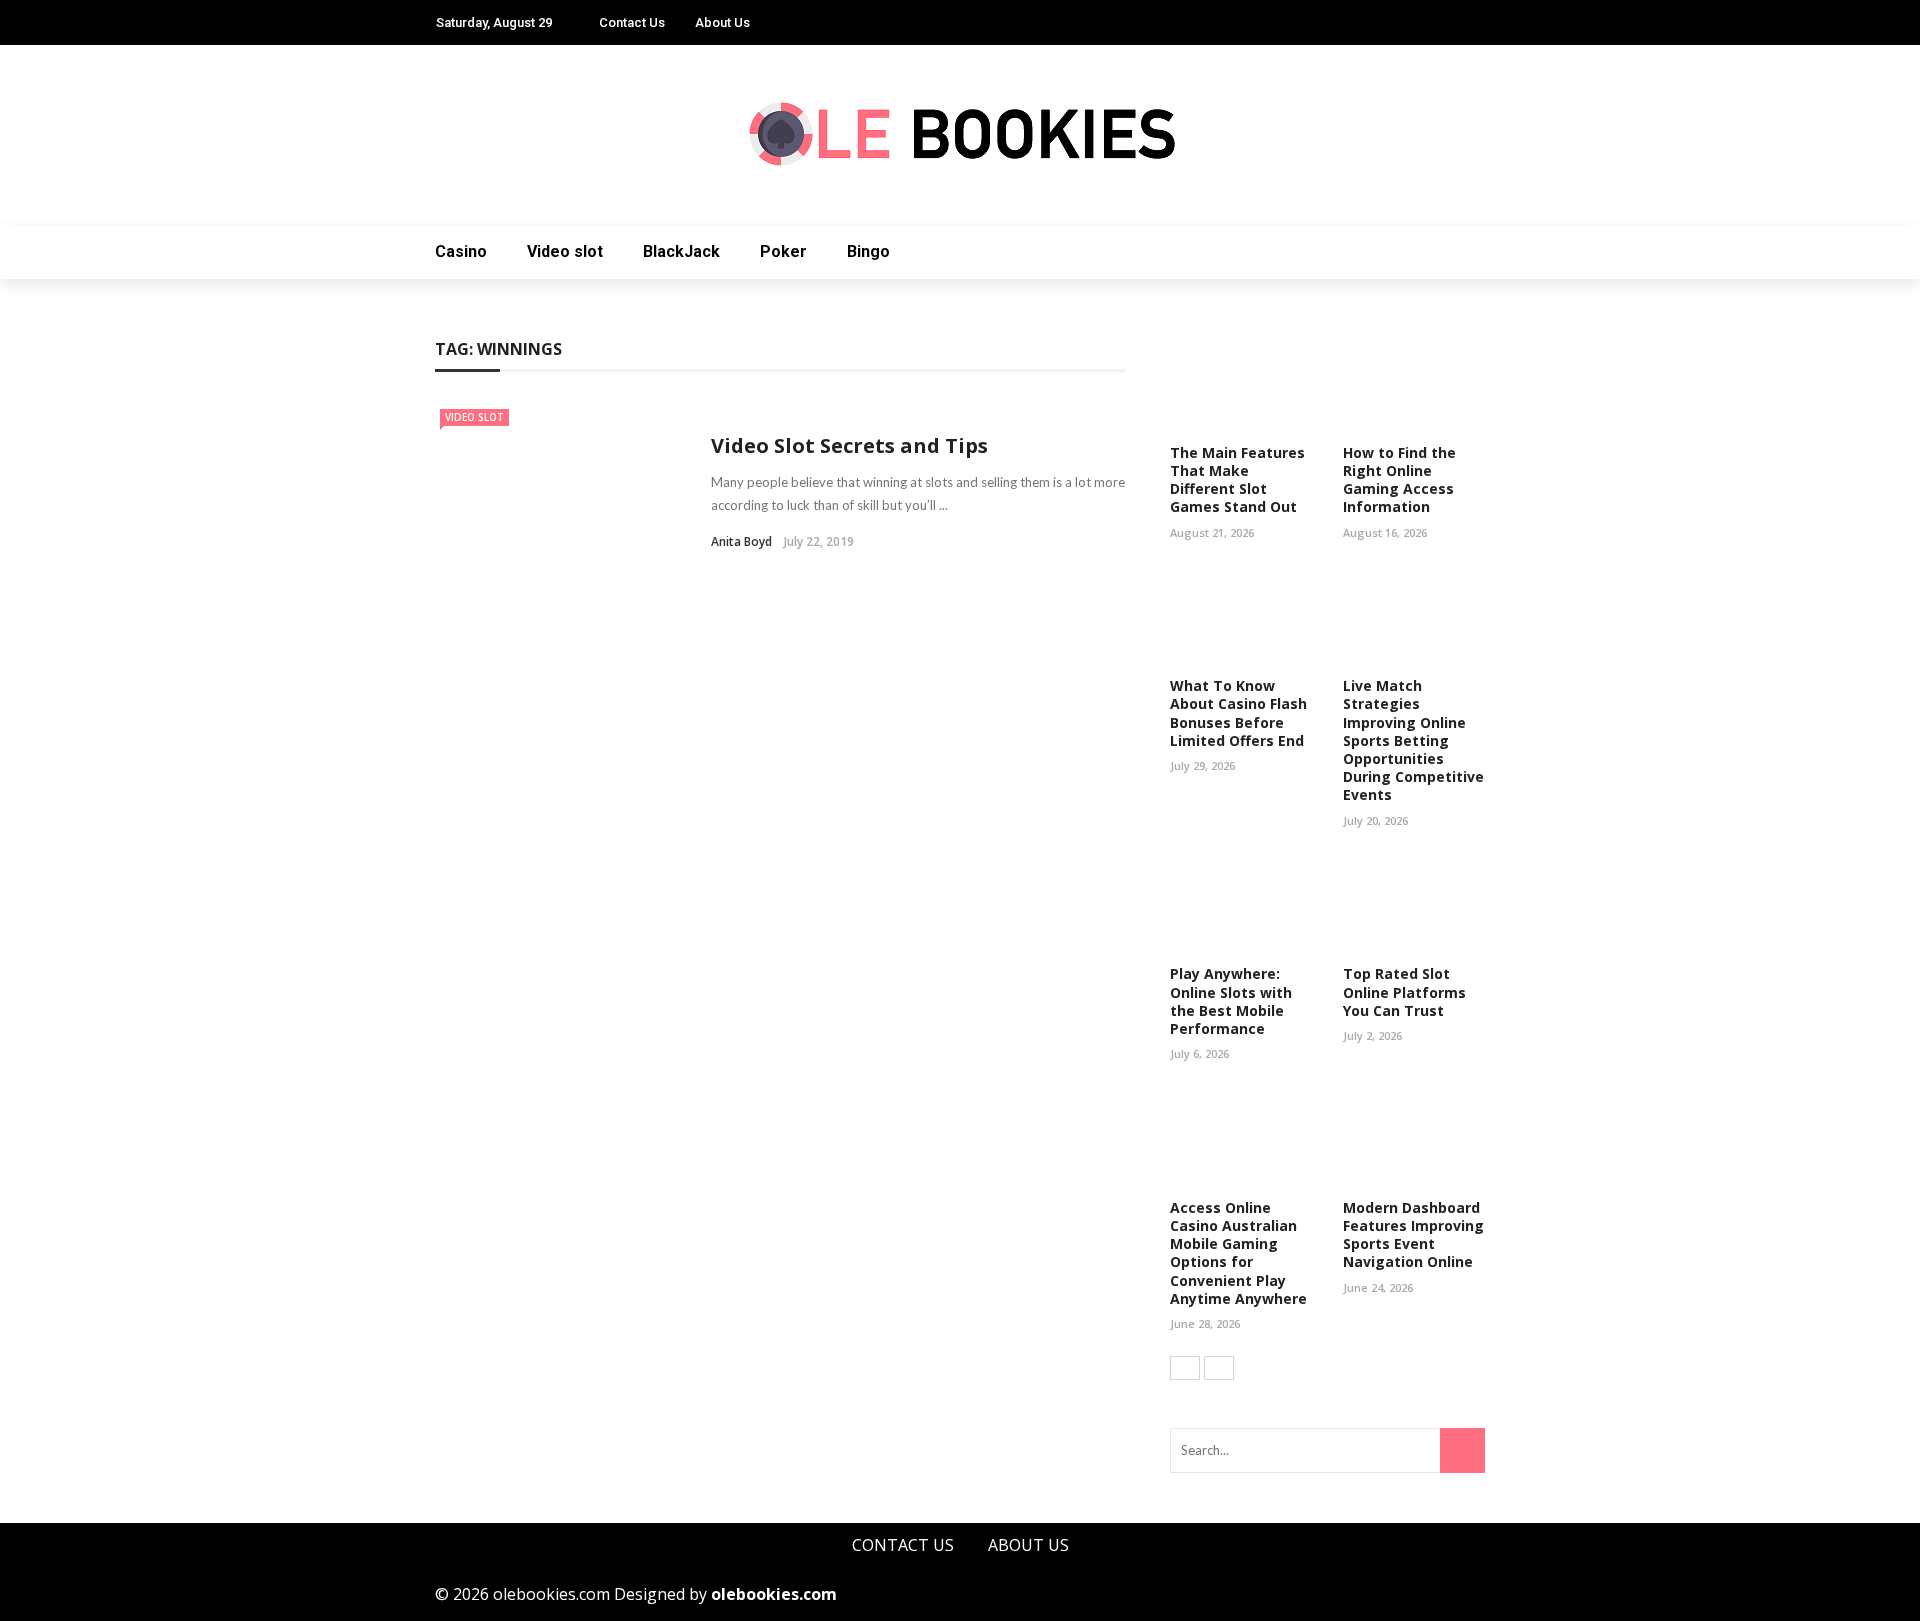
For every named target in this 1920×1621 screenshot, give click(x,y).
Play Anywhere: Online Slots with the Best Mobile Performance (1231, 1001)
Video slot (565, 251)
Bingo (868, 251)
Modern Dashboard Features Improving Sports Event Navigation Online (1413, 1235)
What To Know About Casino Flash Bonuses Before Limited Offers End (1238, 713)
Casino (461, 251)
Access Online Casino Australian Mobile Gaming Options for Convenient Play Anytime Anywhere (1238, 1253)
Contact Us (632, 22)
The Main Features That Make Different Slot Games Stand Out (1237, 480)
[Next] (1219, 1368)
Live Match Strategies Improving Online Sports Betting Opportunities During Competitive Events (1413, 740)
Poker (783, 251)
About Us (722, 22)
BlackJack (681, 251)
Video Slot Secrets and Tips (849, 445)
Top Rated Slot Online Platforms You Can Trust (1404, 991)
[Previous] (1185, 1368)
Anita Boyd (741, 541)
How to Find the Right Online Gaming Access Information (1399, 480)
